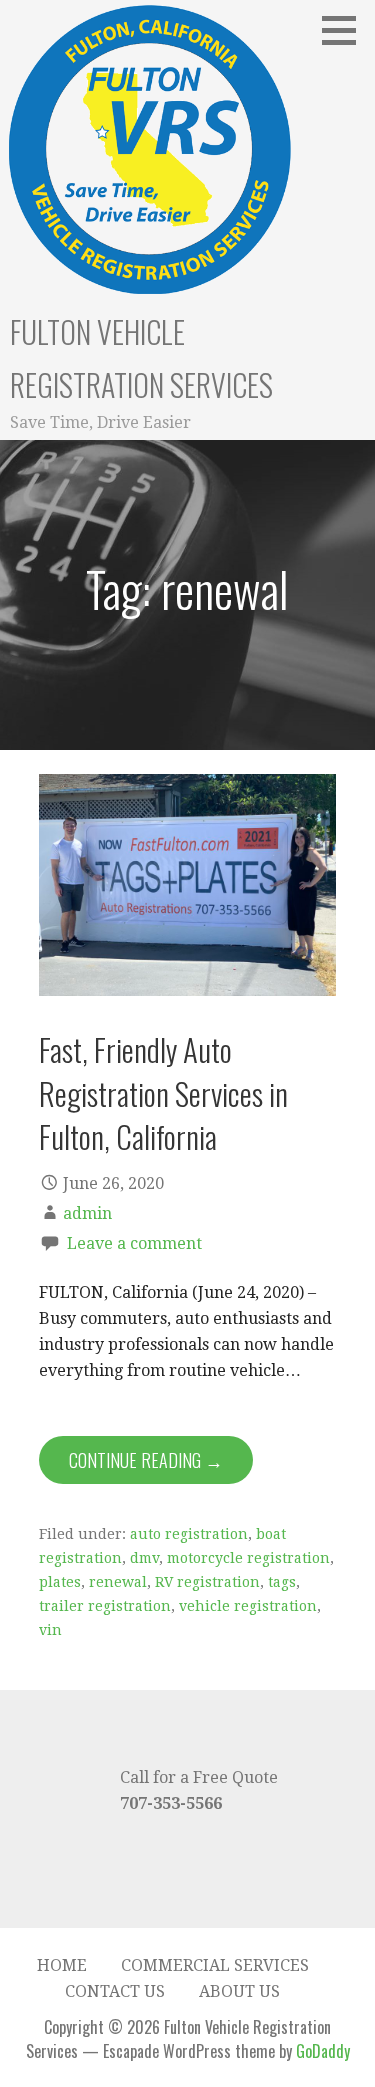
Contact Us (115, 1991)
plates (60, 1582)
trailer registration (105, 1606)
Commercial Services (215, 1965)
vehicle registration (248, 1606)
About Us (239, 1991)
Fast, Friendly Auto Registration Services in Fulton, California (163, 1092)
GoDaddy (323, 2051)
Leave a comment (134, 1243)
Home (62, 1965)
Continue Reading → (146, 1460)
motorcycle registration (248, 1558)
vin (50, 1630)
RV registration (207, 1582)
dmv (144, 1558)
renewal (118, 1582)
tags (282, 1582)
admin (87, 1213)
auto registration (189, 1534)
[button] (346, 30)
